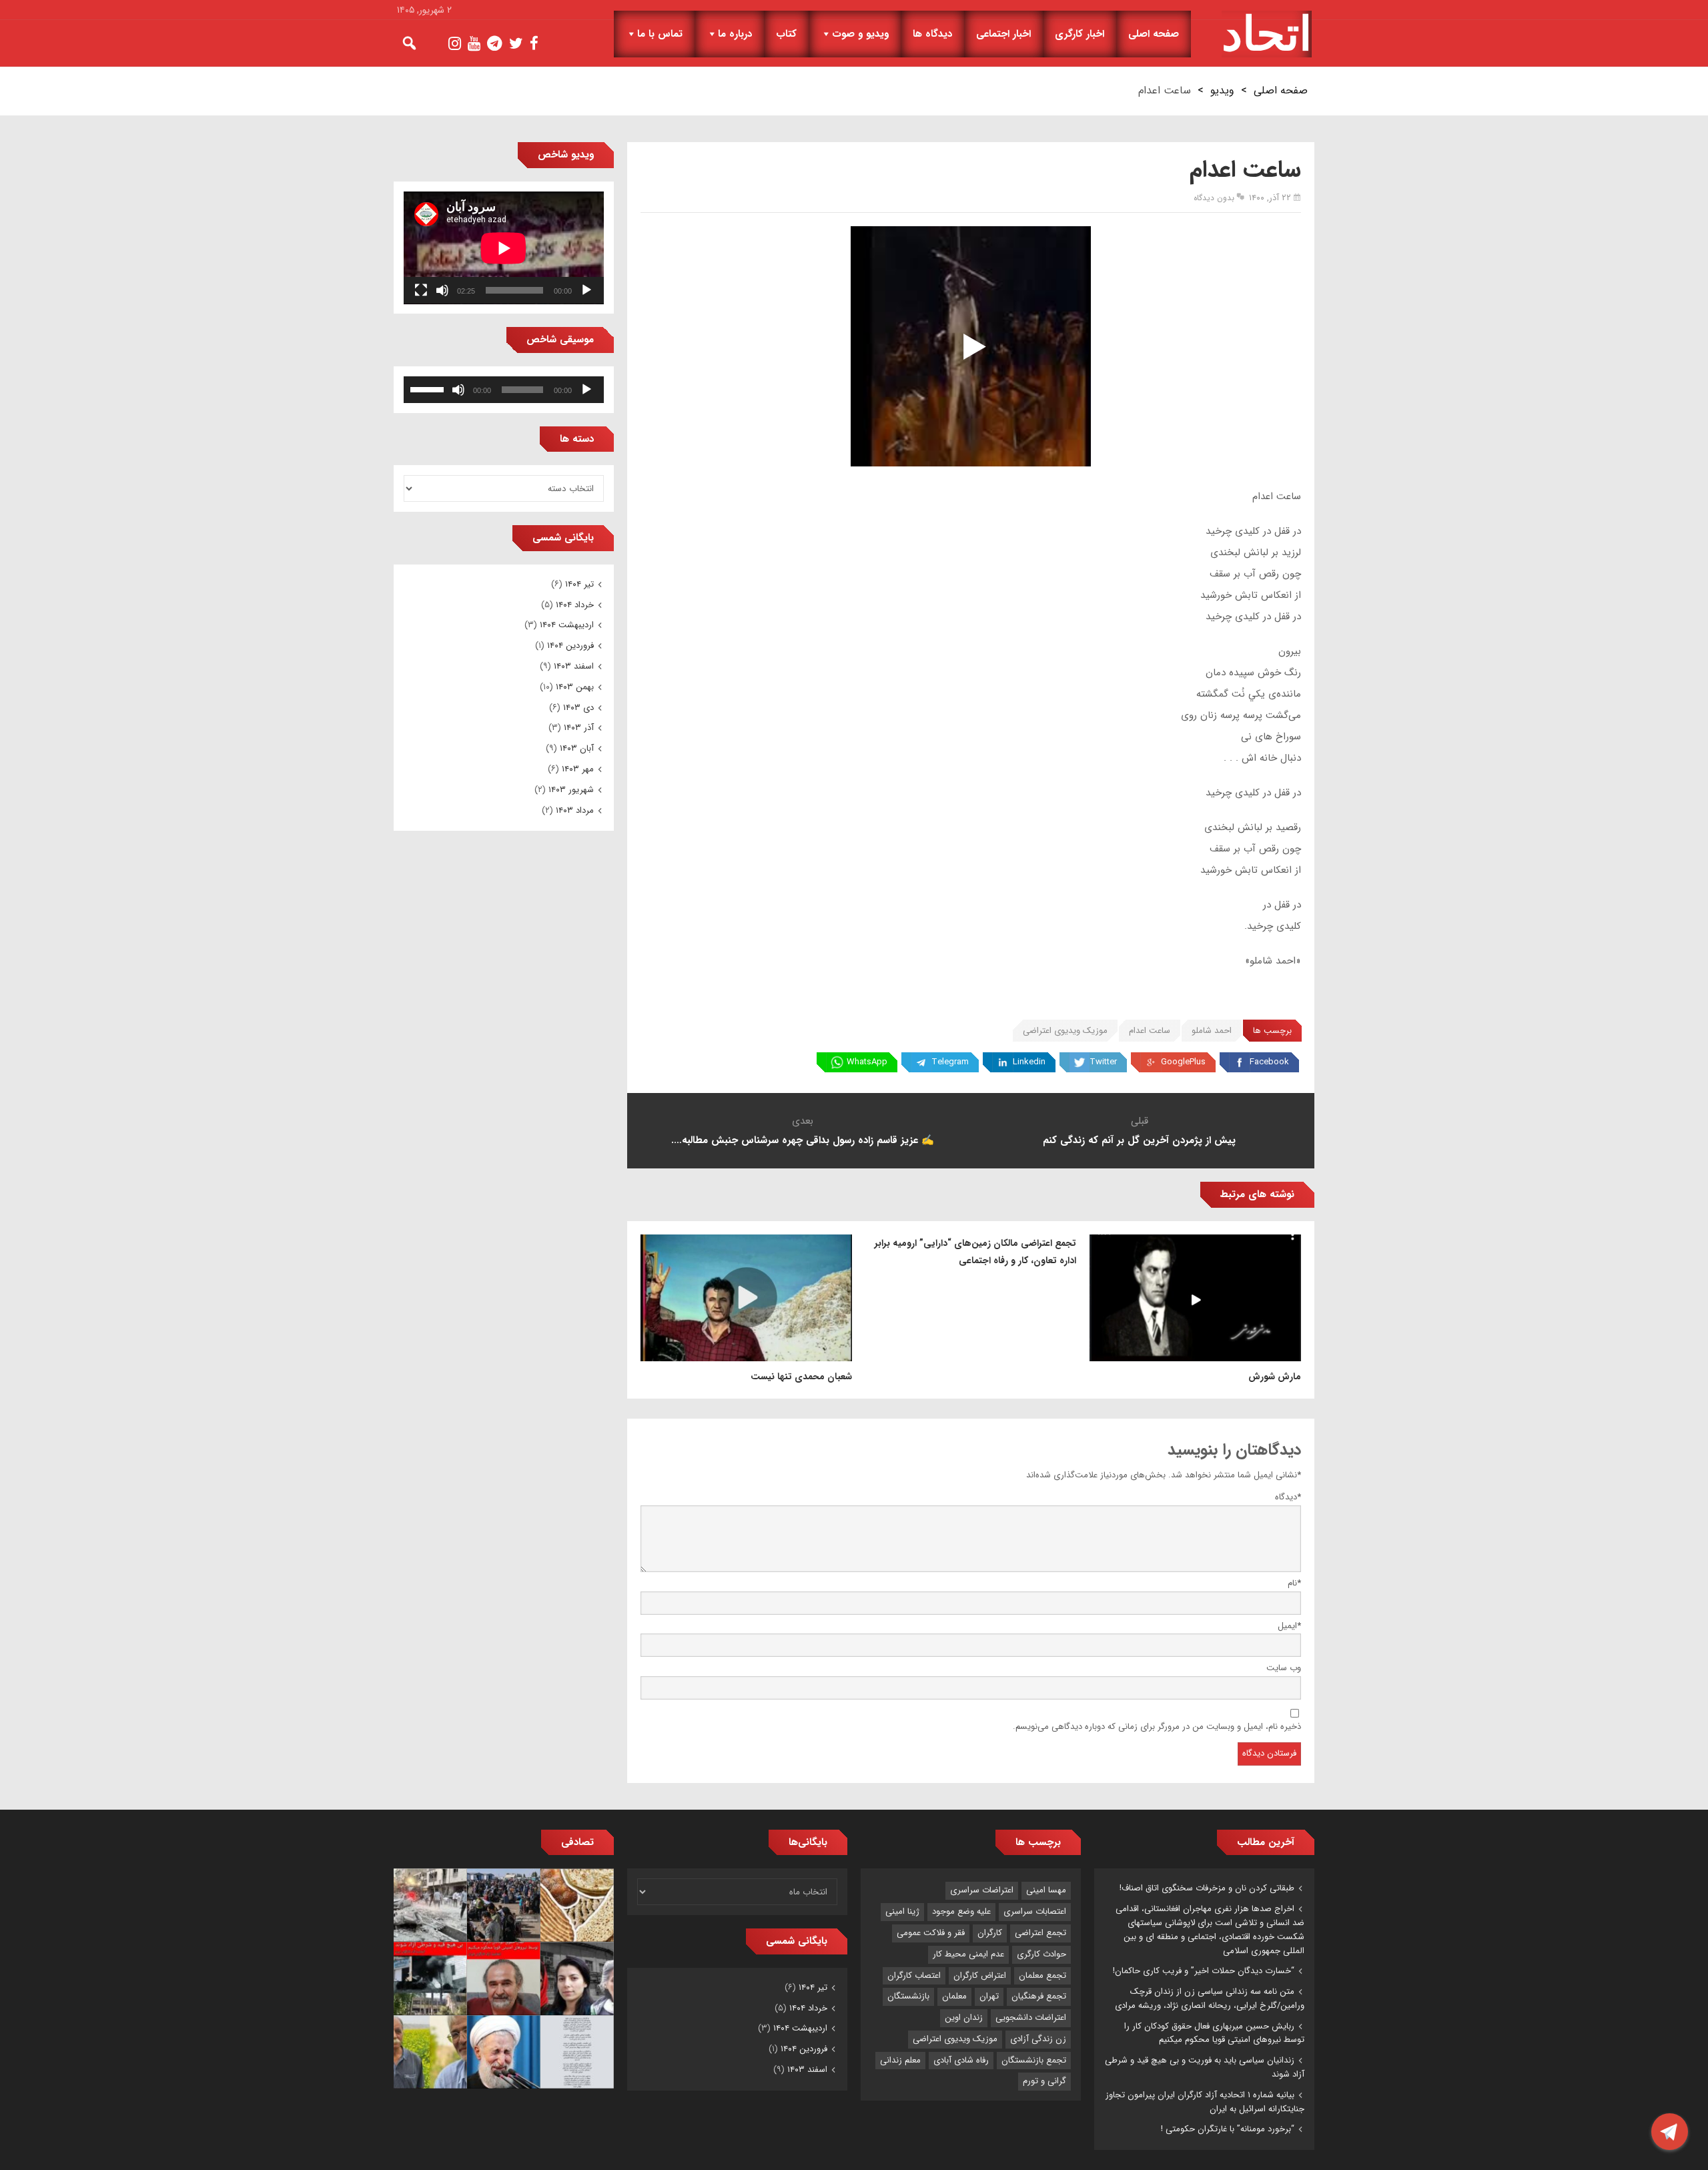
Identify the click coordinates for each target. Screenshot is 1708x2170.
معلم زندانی (900, 2060)
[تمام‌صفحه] (421, 290)
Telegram (950, 1062)
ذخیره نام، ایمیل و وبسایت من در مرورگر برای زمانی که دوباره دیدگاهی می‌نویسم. (1157, 1727)
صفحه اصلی (1154, 34)
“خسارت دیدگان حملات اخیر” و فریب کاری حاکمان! (1204, 1971)
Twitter (1103, 1062)
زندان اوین (964, 2018)
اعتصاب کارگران (914, 1975)
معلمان (954, 1996)
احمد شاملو (1212, 1031)
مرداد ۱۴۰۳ (575, 810)
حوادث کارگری (1041, 1954)
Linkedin (1029, 1062)
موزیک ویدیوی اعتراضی (1065, 1031)
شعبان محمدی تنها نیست (801, 1377)
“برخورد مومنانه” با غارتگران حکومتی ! (1228, 2129)
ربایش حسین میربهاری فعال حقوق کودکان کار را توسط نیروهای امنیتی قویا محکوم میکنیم (1214, 2033)
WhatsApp (867, 1062)
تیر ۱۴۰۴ (579, 584)
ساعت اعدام (1150, 1031)
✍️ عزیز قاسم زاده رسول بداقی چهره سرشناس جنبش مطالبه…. (803, 1140)
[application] (504, 248)
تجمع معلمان (1042, 1975)
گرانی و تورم (1044, 2081)
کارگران (990, 1933)
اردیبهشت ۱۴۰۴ (567, 625)
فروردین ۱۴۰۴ (570, 646)
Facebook (1269, 1062)
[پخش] (586, 290)
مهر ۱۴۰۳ (578, 769)
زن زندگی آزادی (1038, 2039)
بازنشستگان (908, 1996)
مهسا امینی (1046, 1890)
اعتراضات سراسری (982, 1890)
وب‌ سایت (1284, 1668)
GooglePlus (1183, 1062)
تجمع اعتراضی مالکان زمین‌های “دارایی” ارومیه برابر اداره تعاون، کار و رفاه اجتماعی (975, 1252)
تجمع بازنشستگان (1034, 2060)
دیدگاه (1288, 1497)
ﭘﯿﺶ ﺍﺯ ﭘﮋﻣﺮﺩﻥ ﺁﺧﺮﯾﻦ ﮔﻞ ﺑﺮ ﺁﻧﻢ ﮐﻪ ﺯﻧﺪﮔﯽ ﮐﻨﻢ (1139, 1140)
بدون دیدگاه (1214, 198)
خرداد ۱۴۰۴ (575, 605)
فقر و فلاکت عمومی (931, 1933)
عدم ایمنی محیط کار (968, 1954)
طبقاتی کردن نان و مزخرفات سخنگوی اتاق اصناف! (1207, 1888)
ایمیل (1289, 1626)
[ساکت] (442, 290)
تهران (989, 1996)
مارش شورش (1275, 1377)
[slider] (429, 388)
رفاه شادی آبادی (961, 2060)
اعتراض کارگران (980, 1975)
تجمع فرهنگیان (1039, 1996)
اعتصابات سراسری (1035, 1911)
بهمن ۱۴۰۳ (575, 687)
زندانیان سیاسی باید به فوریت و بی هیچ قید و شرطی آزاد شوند (1205, 2067)
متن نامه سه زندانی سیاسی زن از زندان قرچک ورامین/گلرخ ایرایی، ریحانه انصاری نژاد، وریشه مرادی (1210, 1999)
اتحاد (1267, 34)
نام (1294, 1583)
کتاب (786, 34)
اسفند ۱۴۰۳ (574, 666)
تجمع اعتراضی (1040, 1933)
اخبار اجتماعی (1003, 34)
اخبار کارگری (1080, 34)
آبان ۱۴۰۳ (577, 748)
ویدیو (1222, 90)
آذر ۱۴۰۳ (579, 728)
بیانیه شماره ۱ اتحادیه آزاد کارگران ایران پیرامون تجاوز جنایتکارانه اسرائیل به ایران (1205, 2102)
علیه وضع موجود (961, 1911)
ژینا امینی (902, 1911)
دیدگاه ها (932, 34)
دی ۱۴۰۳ (578, 708)
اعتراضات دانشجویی (1031, 2018)
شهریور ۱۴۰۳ (571, 790)
